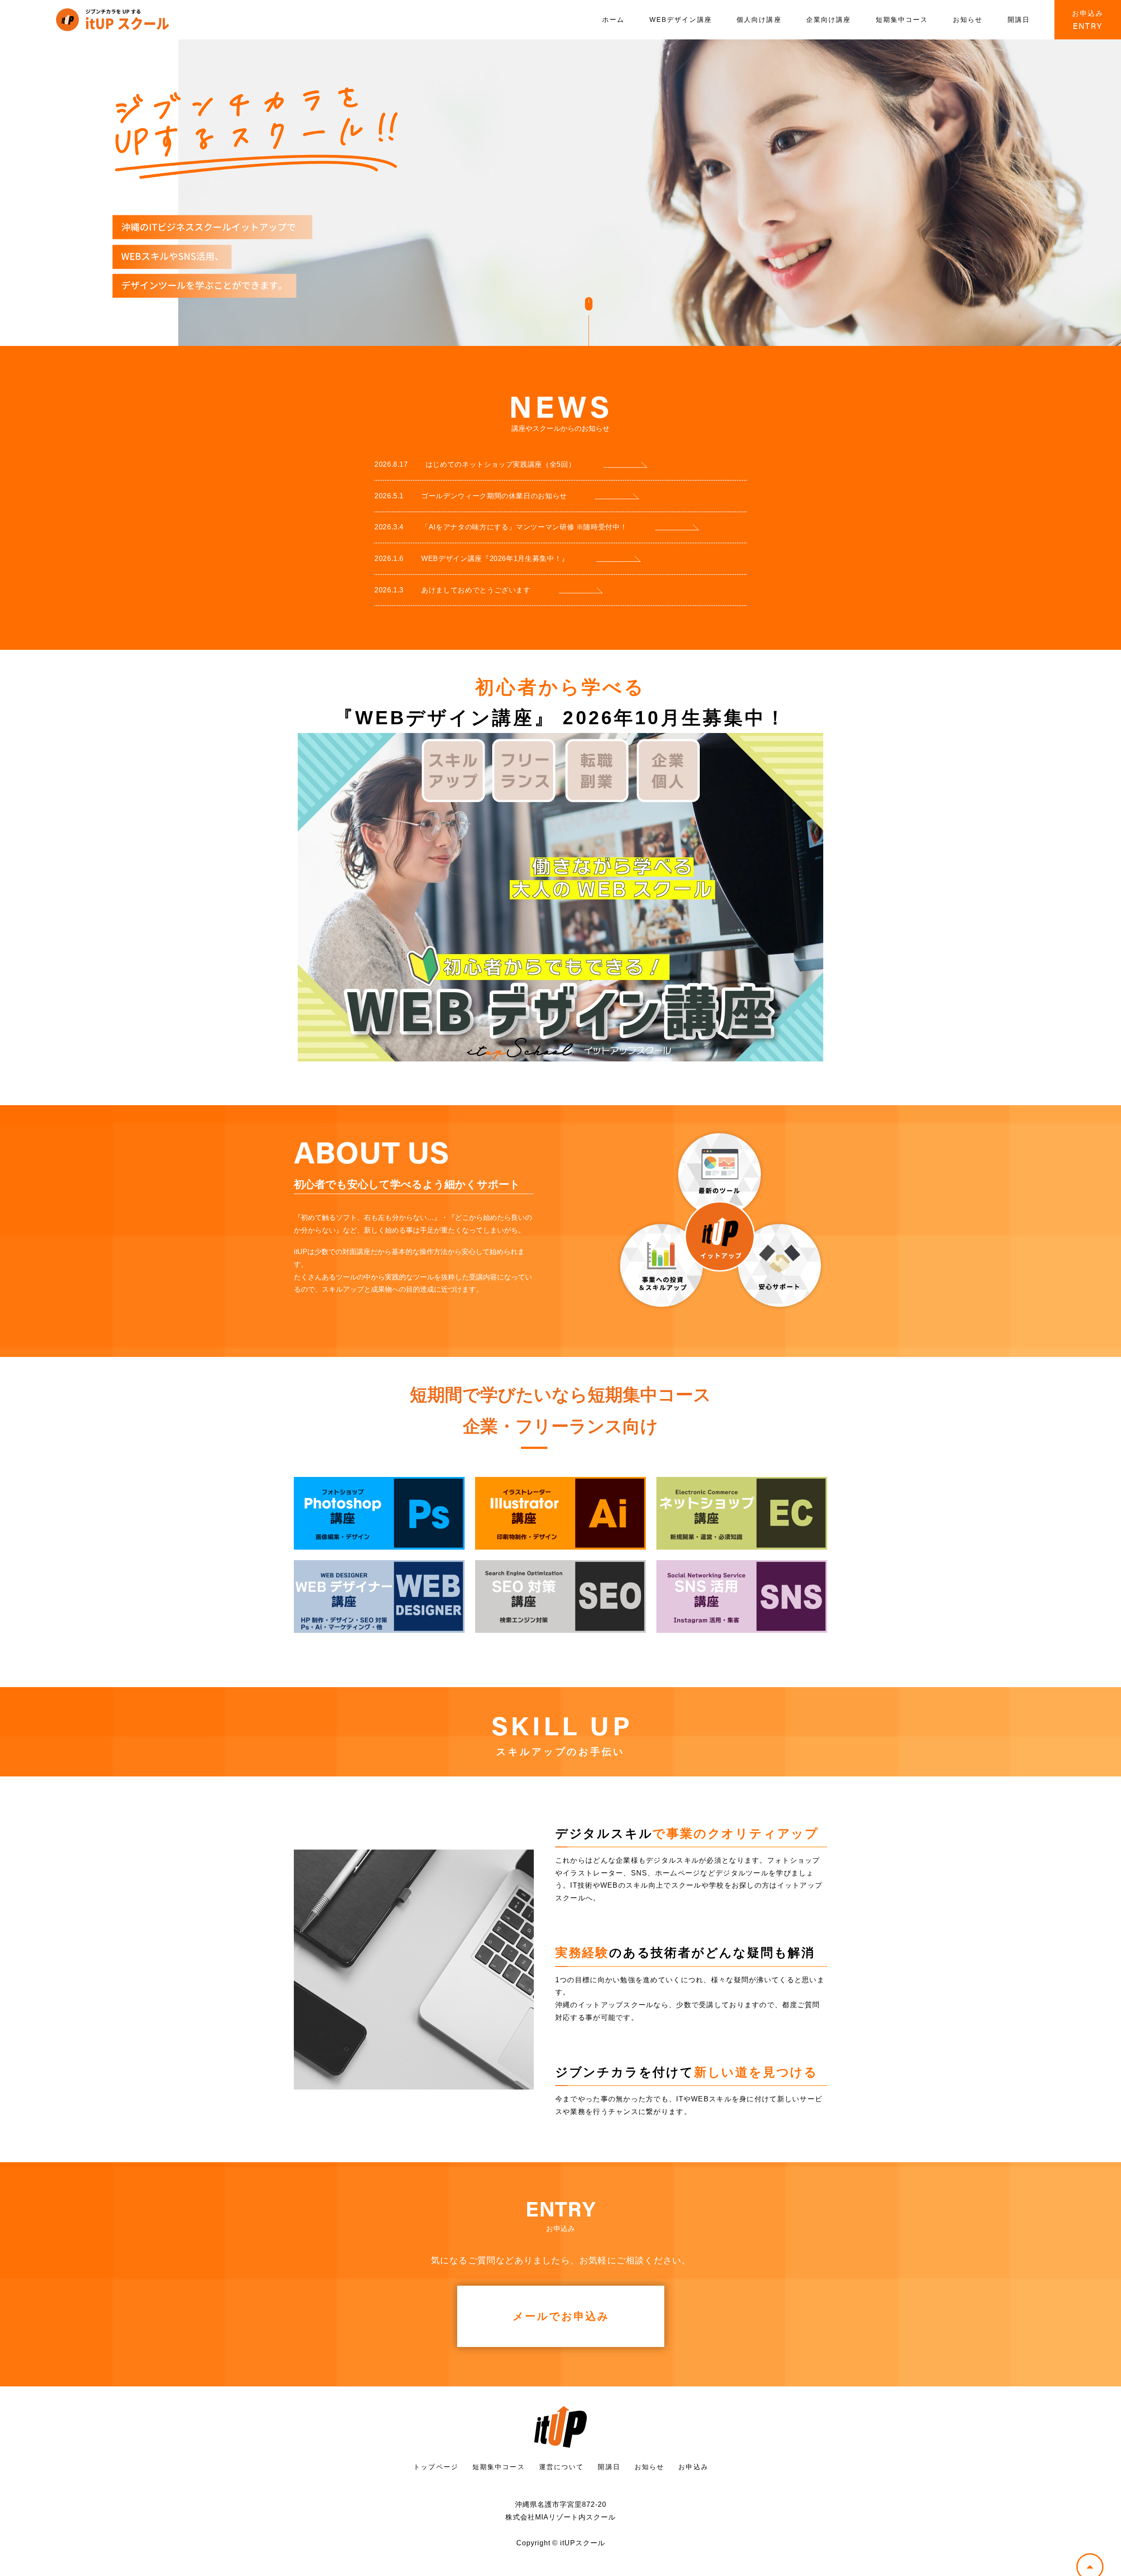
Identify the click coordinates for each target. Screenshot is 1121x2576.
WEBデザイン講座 (681, 19)
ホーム (613, 19)
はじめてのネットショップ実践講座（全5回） (475, 464)
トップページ (436, 2467)
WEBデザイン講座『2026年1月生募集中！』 (472, 559)
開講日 (1019, 19)
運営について (562, 2467)
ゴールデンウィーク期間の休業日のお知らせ (471, 496)
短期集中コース (902, 19)
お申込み (693, 2467)
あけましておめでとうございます (453, 590)
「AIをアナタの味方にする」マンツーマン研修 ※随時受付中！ (501, 527)
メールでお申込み (561, 2316)
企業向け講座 (829, 19)
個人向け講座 (759, 19)
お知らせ (968, 19)
